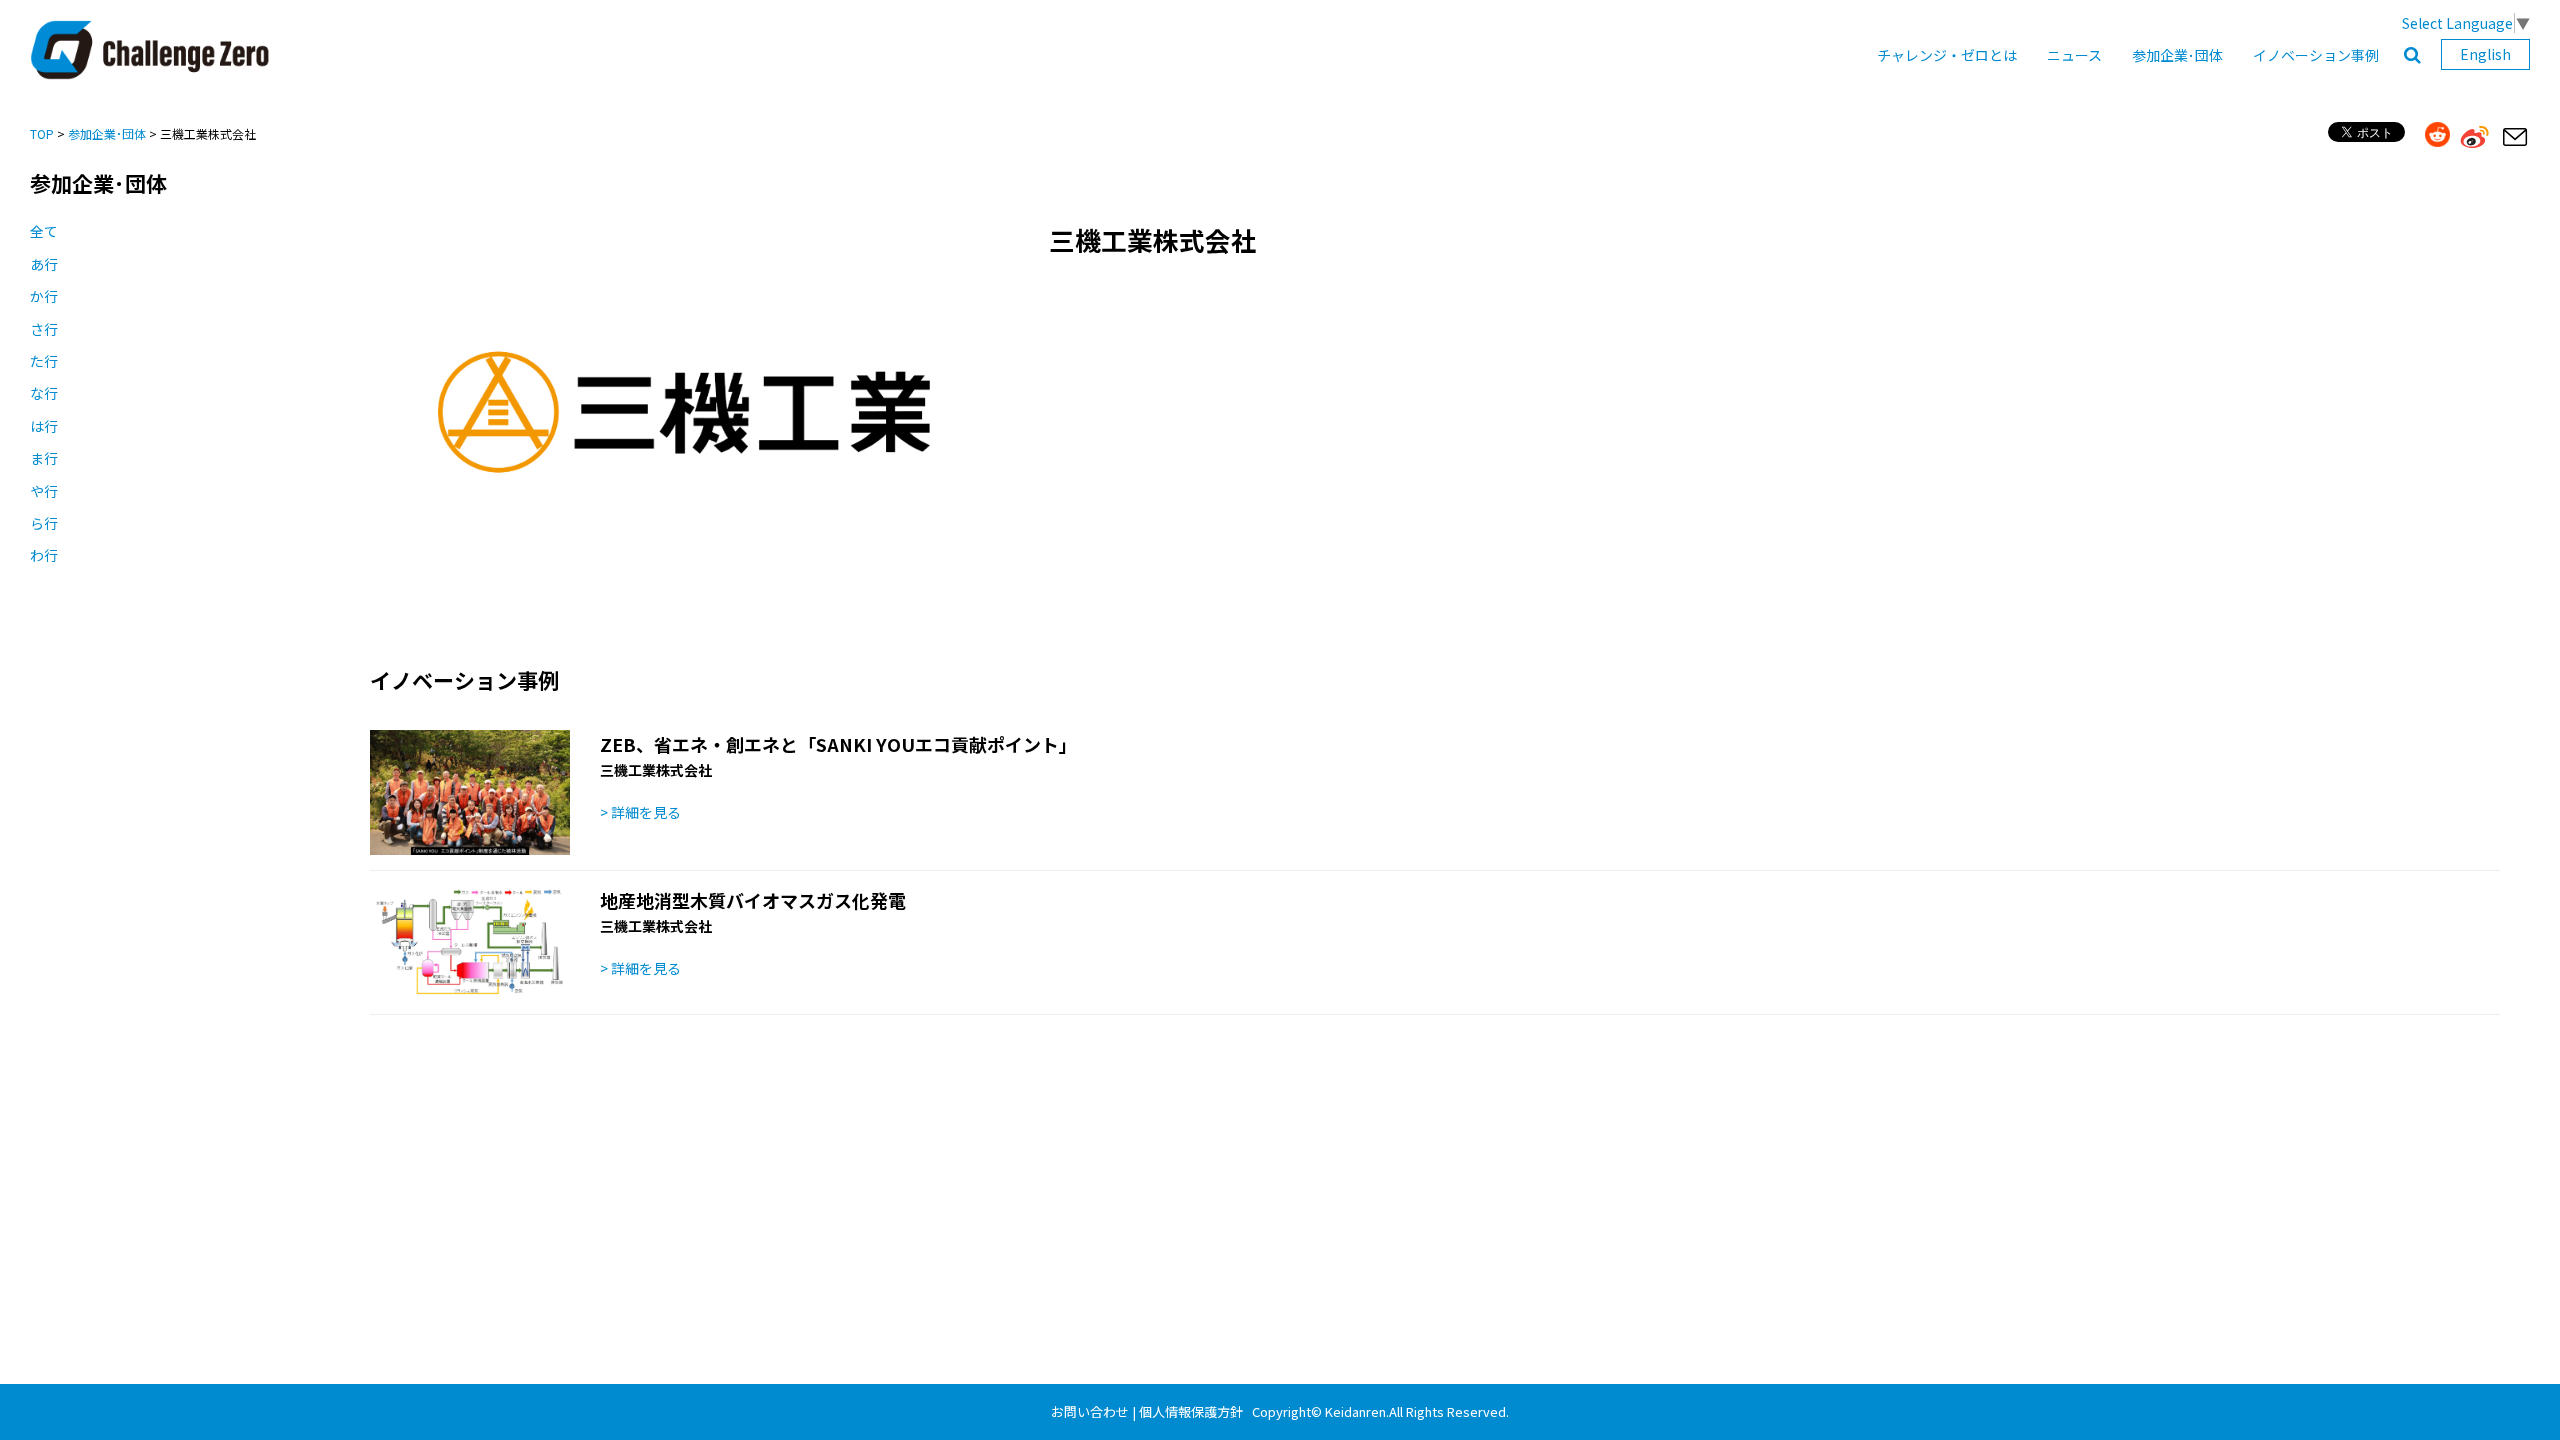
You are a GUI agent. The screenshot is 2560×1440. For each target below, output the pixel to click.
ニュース (2074, 55)
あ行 (44, 264)
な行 (44, 393)
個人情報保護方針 (1191, 1411)
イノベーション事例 (2316, 55)
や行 (44, 491)
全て (44, 231)
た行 (44, 361)
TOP (42, 133)
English (2485, 54)
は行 (44, 426)
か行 (44, 296)
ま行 (44, 458)
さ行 (44, 329)
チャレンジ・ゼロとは (1947, 55)
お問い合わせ (1090, 1411)
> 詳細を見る (640, 812)
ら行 (44, 523)
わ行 (44, 555)
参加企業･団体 (2177, 55)
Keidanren (1355, 1411)
